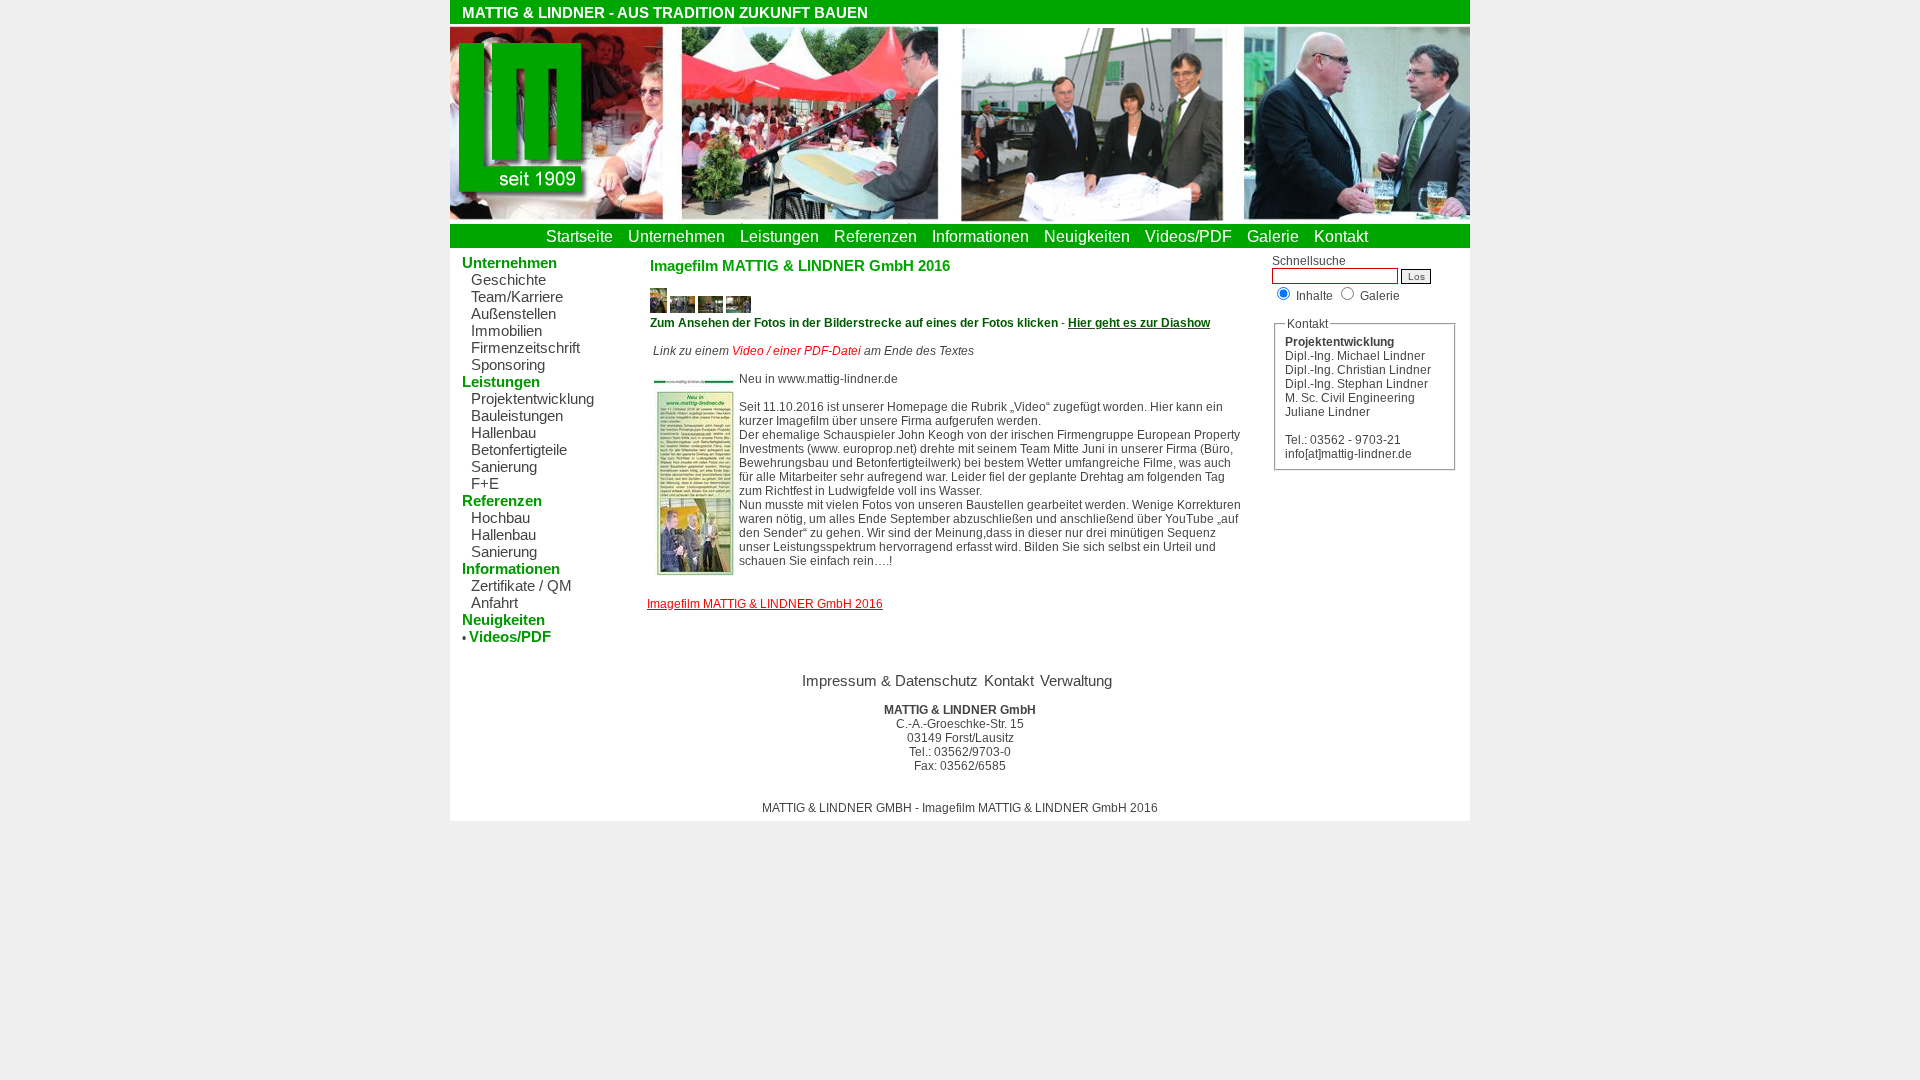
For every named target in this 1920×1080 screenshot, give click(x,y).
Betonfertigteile (519, 449)
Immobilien (506, 330)
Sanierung (504, 466)
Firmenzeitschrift (525, 347)
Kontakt (1345, 236)
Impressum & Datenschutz (890, 680)
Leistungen (783, 236)
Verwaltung (1076, 680)
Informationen (984, 236)
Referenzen (879, 236)
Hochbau (500, 517)
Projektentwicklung (532, 398)
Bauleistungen (517, 415)
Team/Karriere (517, 296)
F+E (485, 483)
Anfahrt (494, 602)
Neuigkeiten (1091, 236)
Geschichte (508, 279)
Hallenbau (503, 432)
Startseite (583, 236)
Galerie (1277, 236)
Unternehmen (680, 236)
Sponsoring (508, 364)
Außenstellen (513, 313)
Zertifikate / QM (521, 585)
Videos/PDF (1192, 236)
